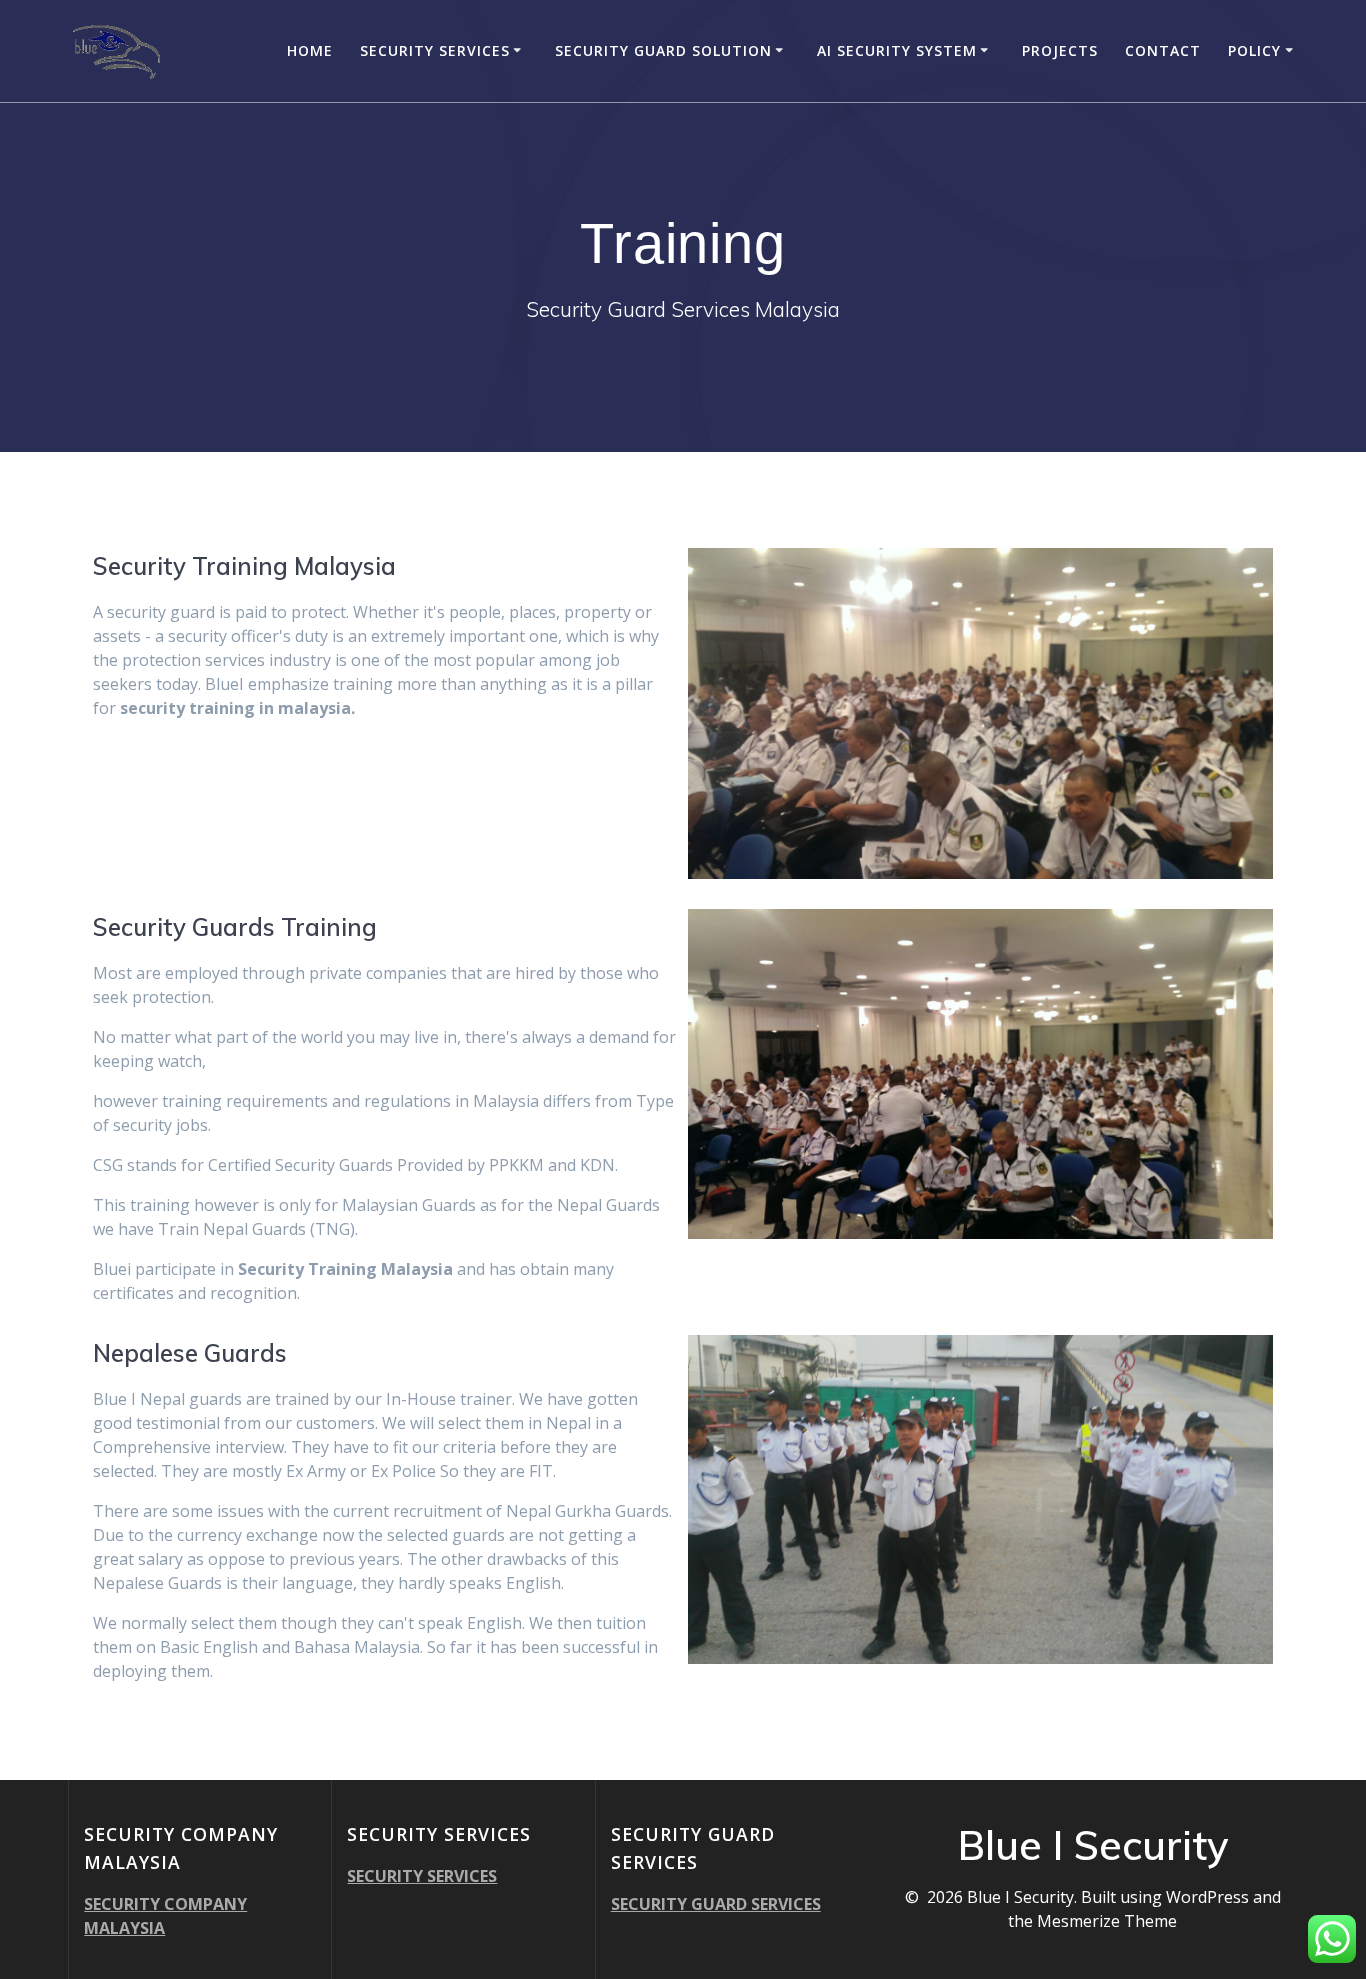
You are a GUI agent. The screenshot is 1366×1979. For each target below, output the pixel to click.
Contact (1163, 50)
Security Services (435, 50)
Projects (1060, 50)
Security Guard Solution (663, 50)
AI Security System (897, 50)
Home (310, 50)
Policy (1254, 50)
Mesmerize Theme (1107, 1921)
